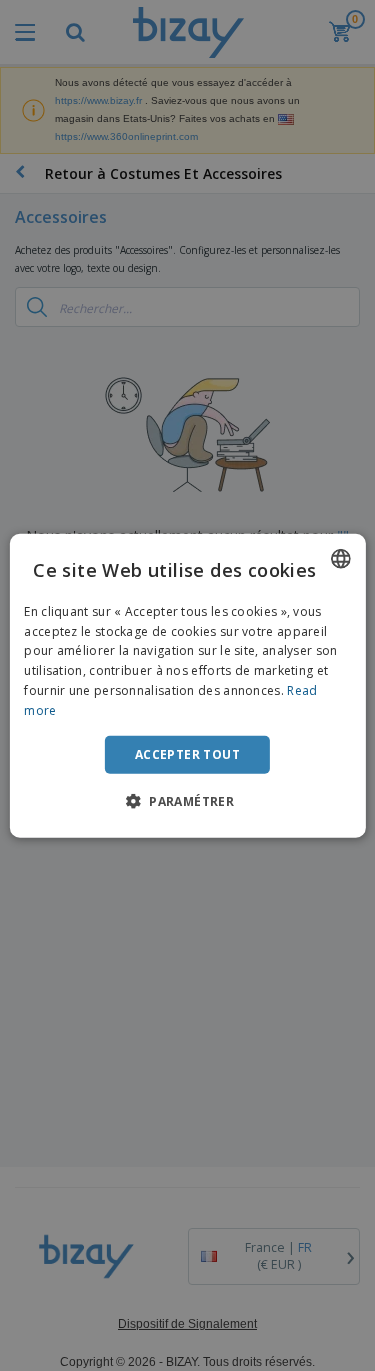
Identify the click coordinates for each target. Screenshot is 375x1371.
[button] (187, 801)
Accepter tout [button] (187, 753)
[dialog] (187, 685)
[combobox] (341, 558)
